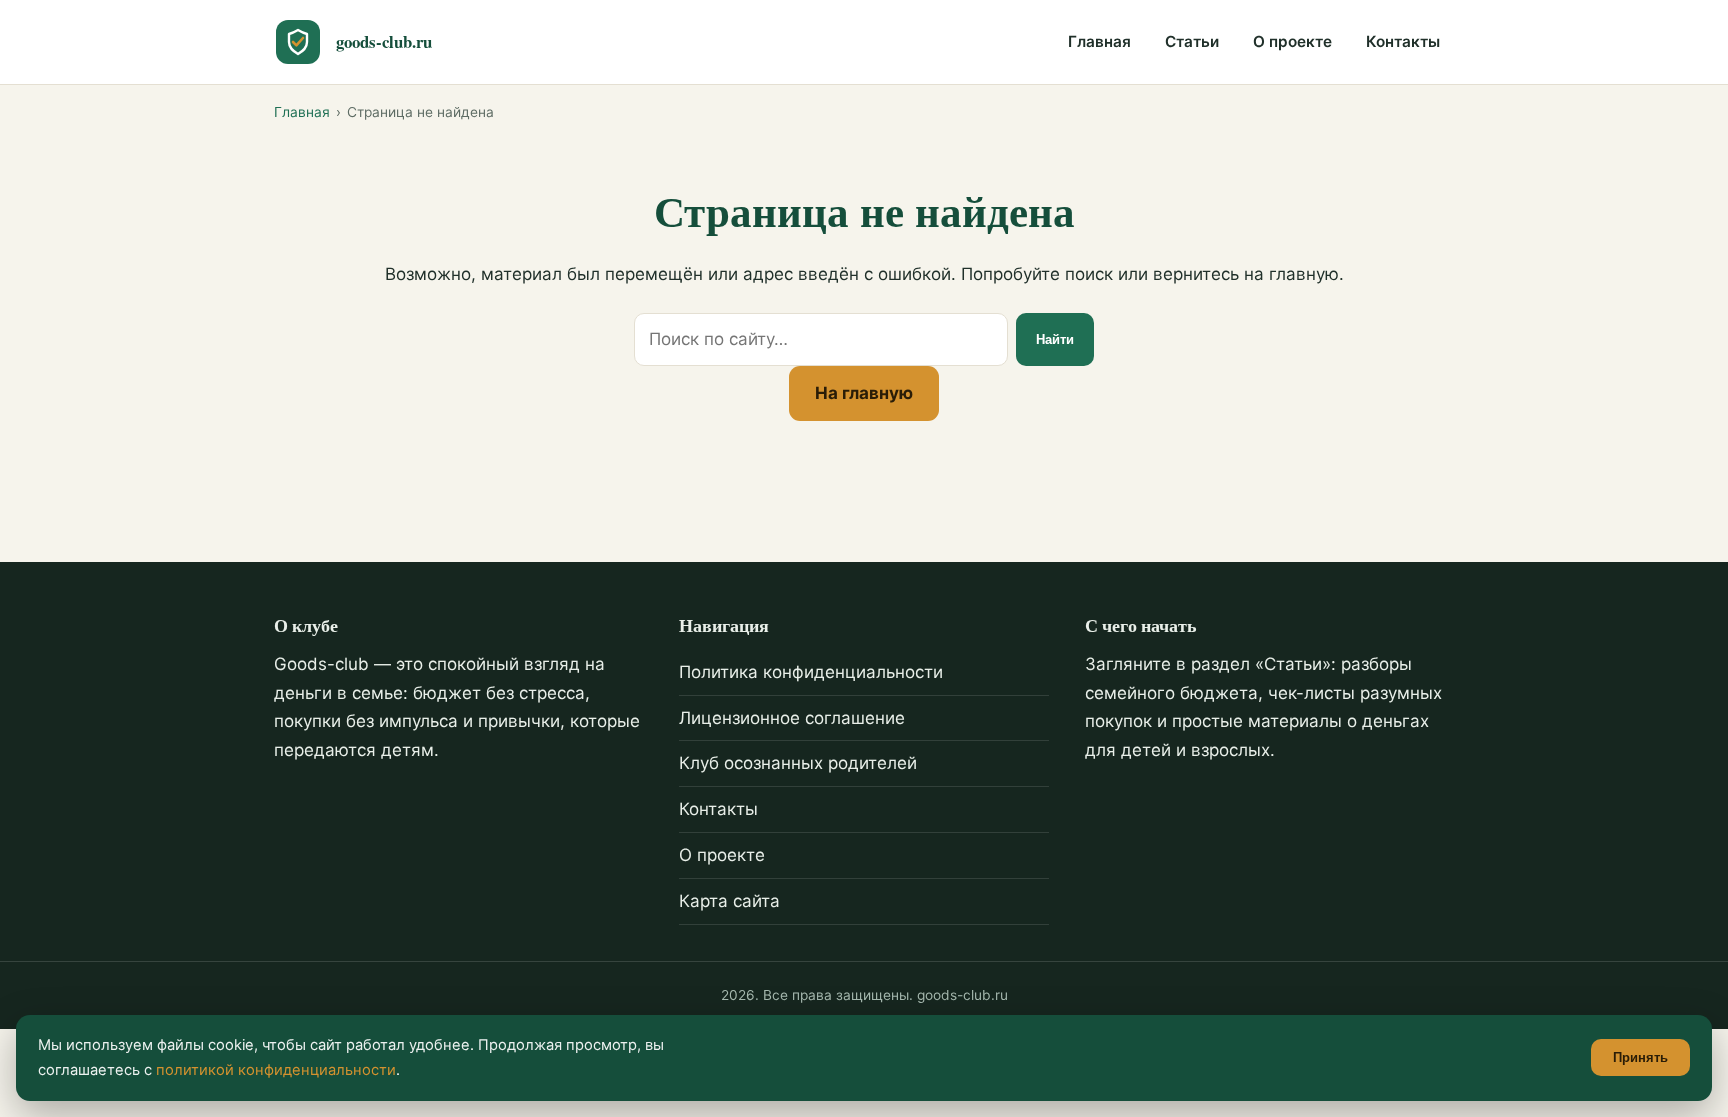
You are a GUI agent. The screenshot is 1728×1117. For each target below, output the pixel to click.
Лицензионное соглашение (792, 718)
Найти (1055, 339)
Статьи (1192, 41)
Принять (1640, 1057)
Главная (1099, 41)
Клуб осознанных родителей (798, 763)
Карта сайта (729, 901)
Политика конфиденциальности (811, 672)
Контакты (1403, 41)
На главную (864, 393)
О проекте (1292, 41)
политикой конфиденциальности (276, 1070)
